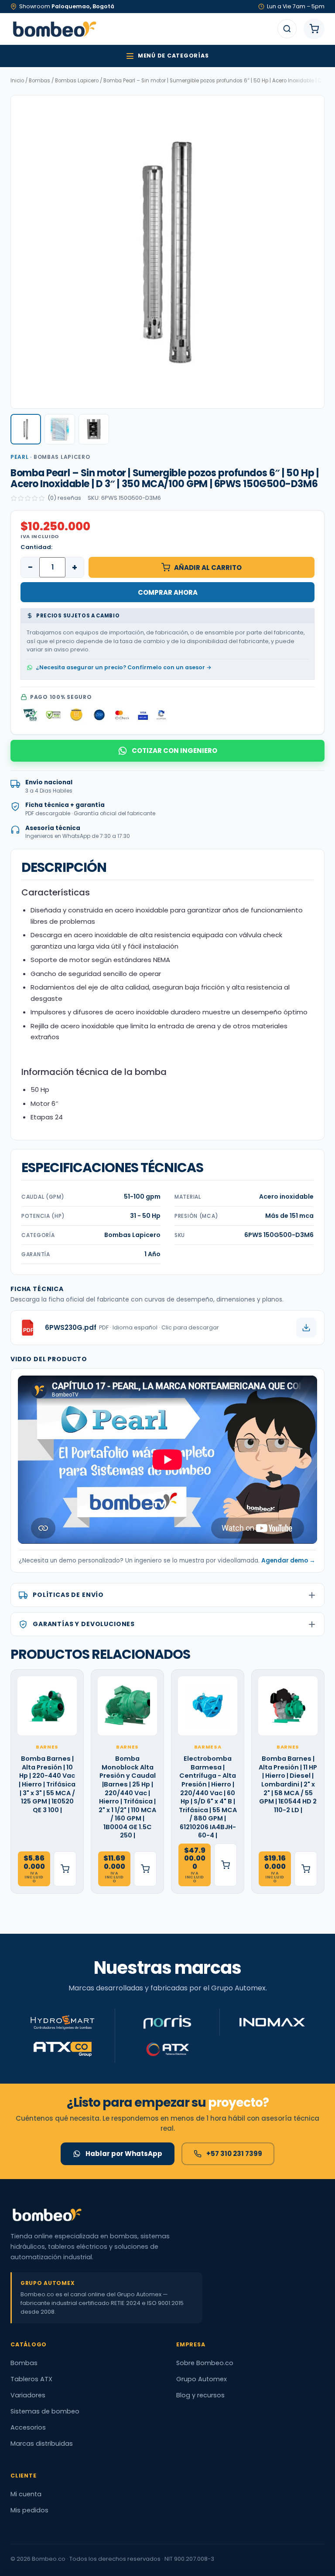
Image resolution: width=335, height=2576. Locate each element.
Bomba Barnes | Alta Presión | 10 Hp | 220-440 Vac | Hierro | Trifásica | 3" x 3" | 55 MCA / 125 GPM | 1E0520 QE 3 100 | (47, 1784)
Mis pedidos (29, 2510)
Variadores (28, 2395)
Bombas (39, 81)
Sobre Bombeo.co (205, 2363)
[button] (26, 429)
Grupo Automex (202, 2379)
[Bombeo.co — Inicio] (54, 29)
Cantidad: (36, 547)
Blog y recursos (200, 2395)
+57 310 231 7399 (234, 2154)
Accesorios (28, 2427)
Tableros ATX (31, 2379)
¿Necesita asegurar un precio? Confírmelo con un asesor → (124, 667)
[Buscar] (287, 29)
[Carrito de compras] (314, 29)
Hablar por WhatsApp (124, 2154)
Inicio (17, 81)
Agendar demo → (288, 1561)
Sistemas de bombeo (45, 2411)
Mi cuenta (26, 2494)
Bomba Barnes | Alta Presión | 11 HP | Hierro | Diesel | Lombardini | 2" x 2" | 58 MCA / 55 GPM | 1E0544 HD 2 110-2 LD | (288, 1784)
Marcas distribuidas (42, 2444)
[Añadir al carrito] (65, 1869)
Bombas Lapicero (77, 81)
